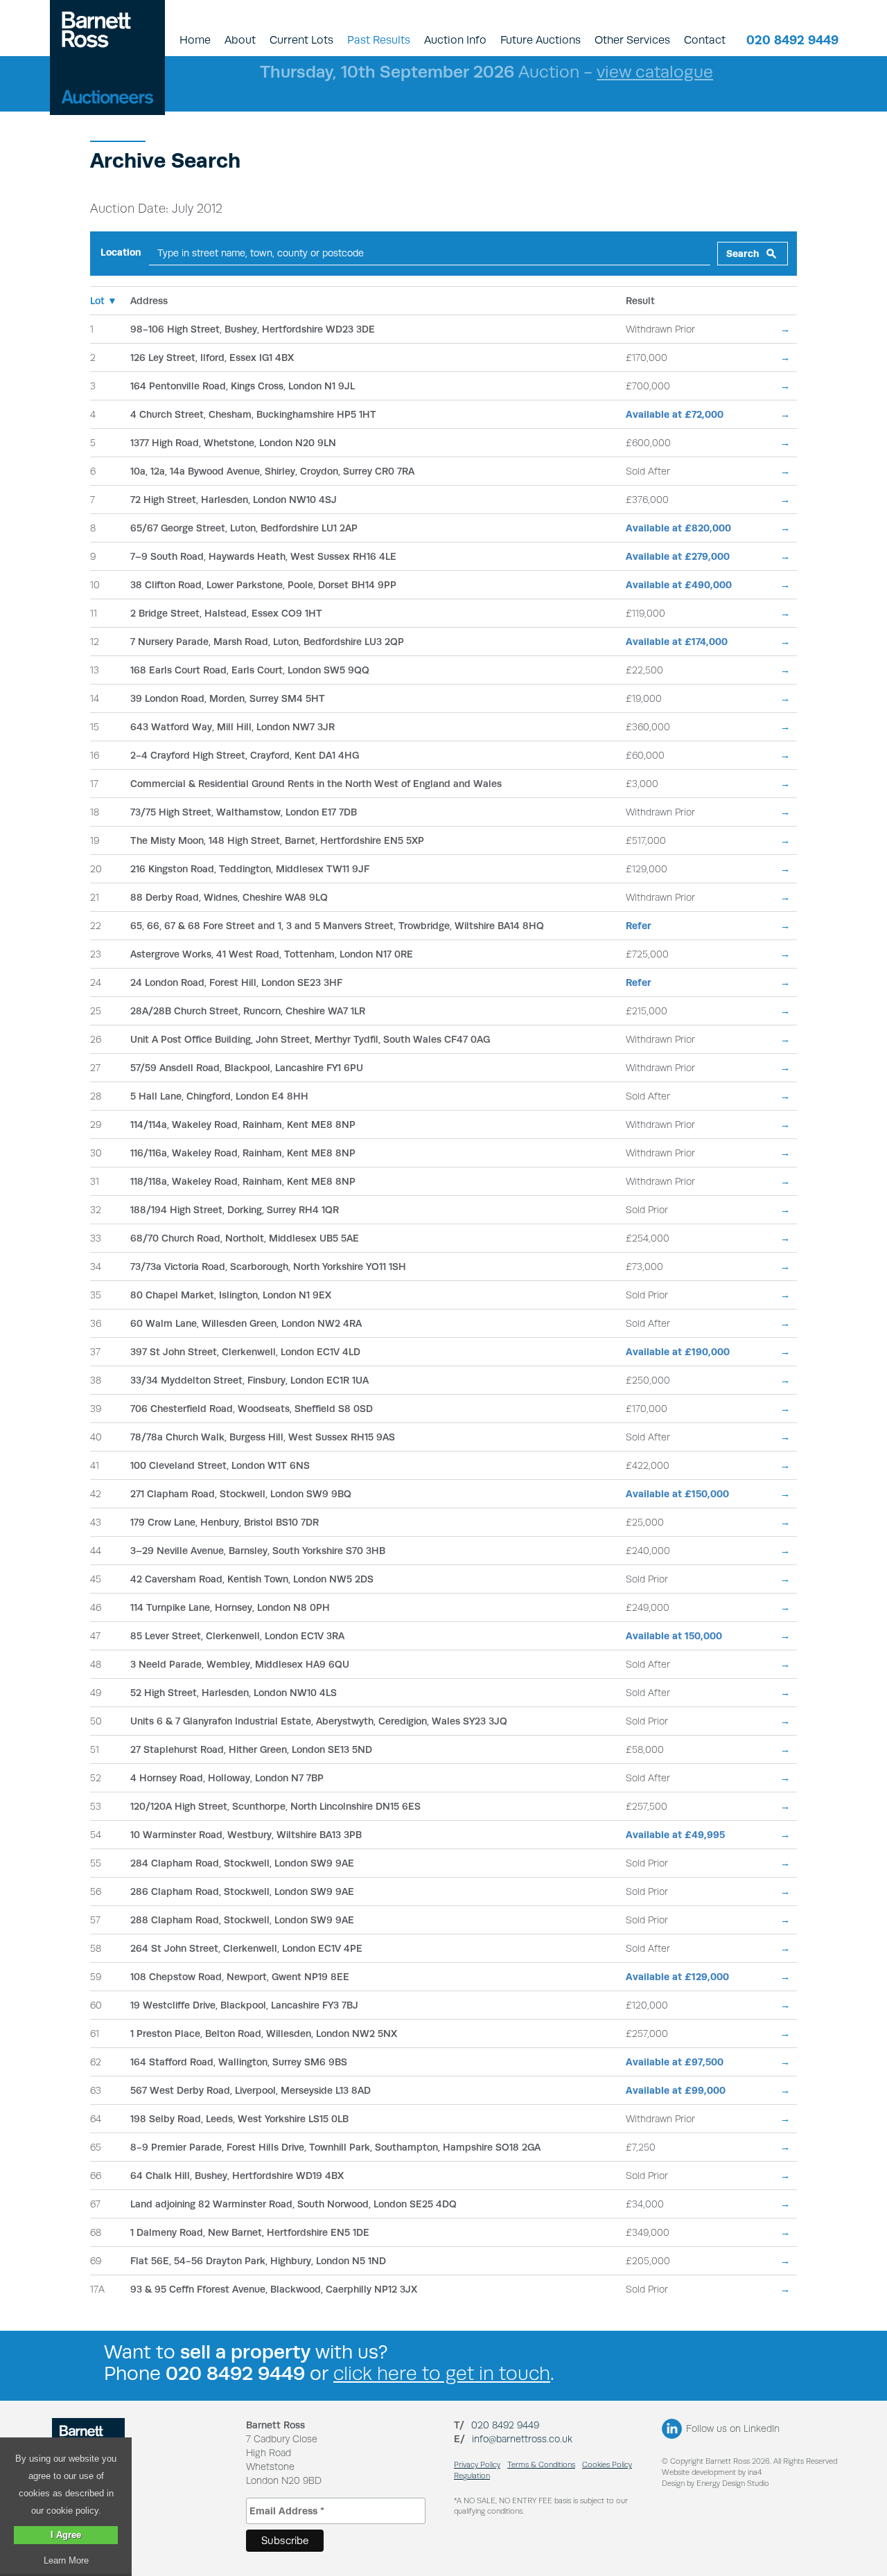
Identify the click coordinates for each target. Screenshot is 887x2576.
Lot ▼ (104, 301)
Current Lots (301, 40)
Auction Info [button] (455, 40)
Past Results (379, 40)
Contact (705, 40)
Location (121, 252)
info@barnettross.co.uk (522, 2439)
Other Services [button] (632, 40)
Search (743, 254)
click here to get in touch (442, 2373)
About (240, 40)
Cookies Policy (607, 2465)
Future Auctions (541, 40)
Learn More (66, 2560)
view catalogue (655, 72)
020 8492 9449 (792, 40)
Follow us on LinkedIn (733, 2428)
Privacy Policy (477, 2465)
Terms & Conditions (541, 2465)
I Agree (66, 2535)
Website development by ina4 (712, 2472)
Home (195, 40)
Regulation (472, 2476)
